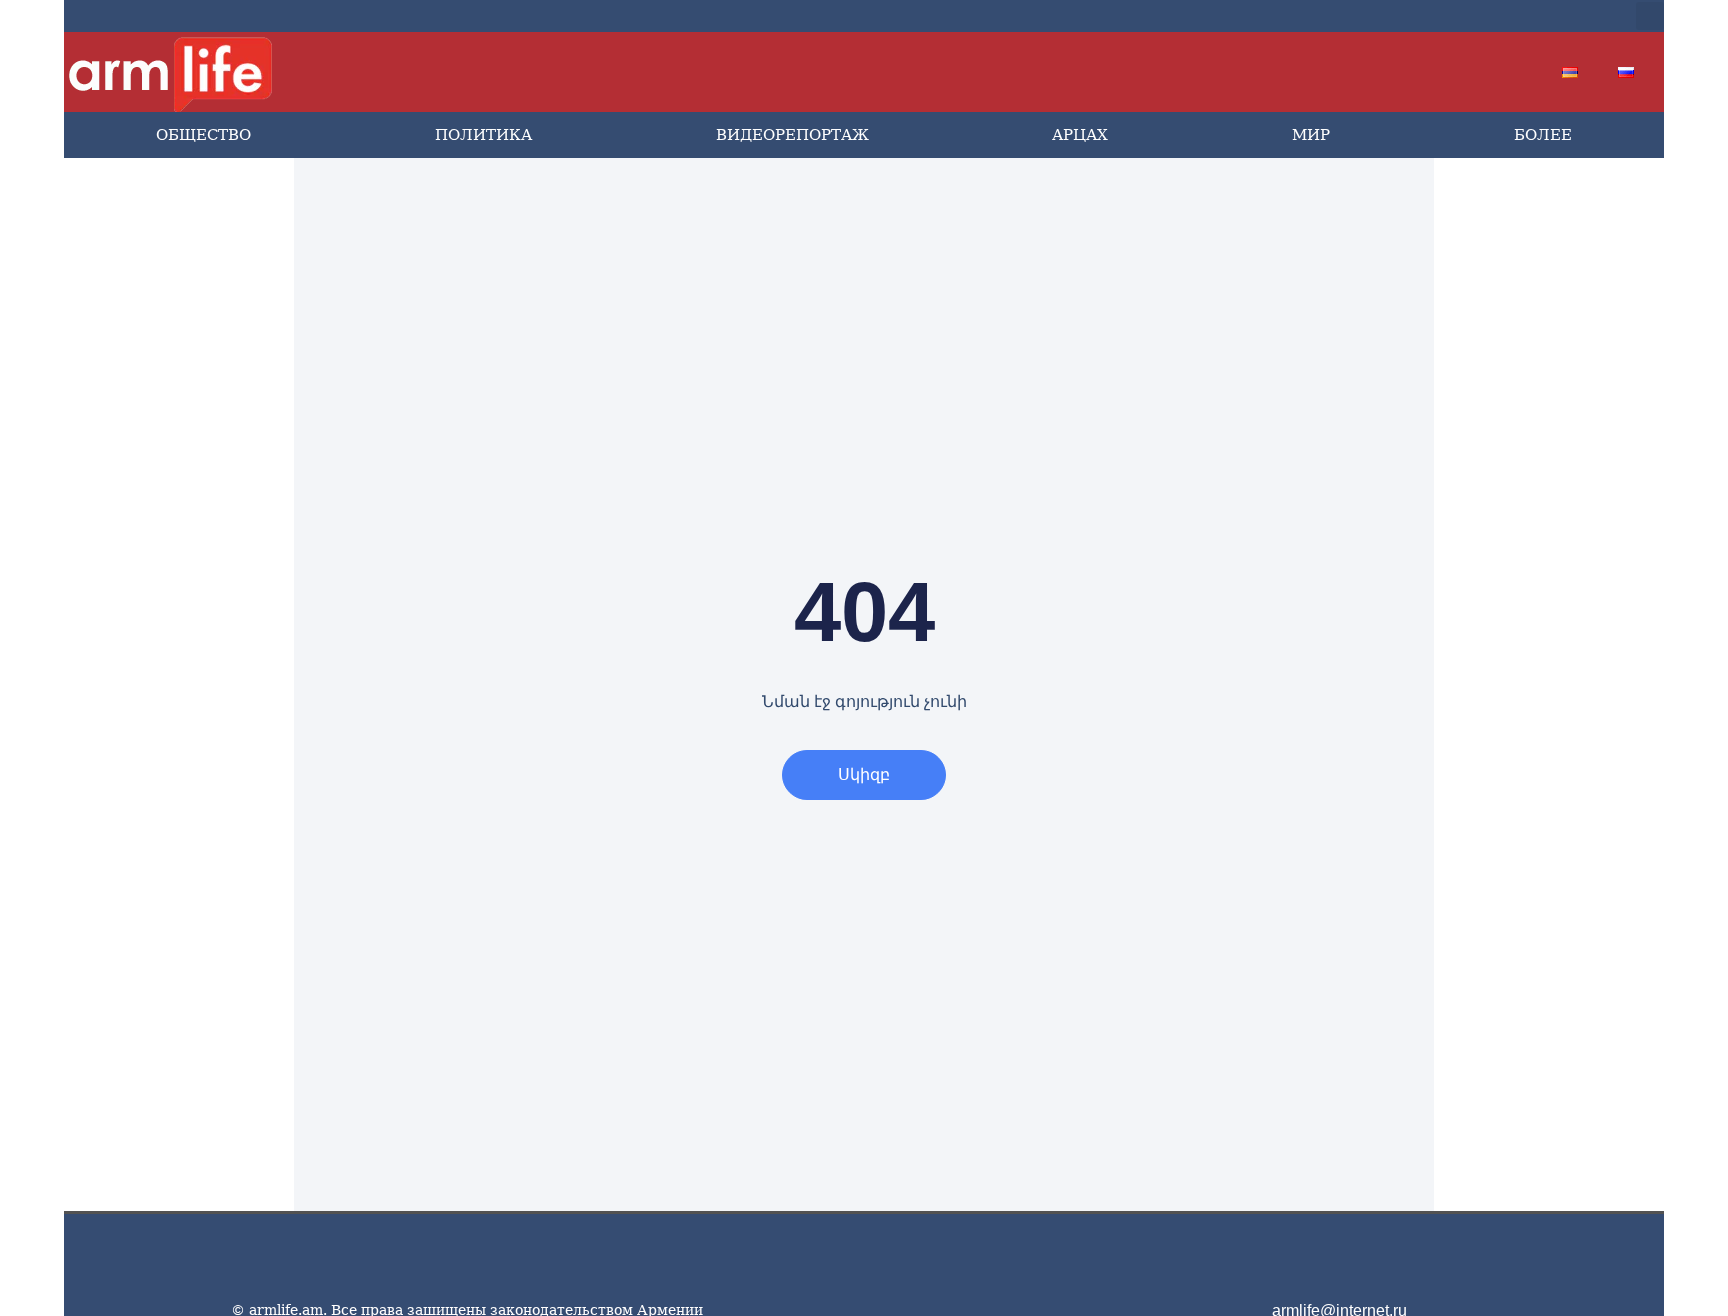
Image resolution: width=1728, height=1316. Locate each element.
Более (1543, 135)
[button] (1650, 16)
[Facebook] (1424, 16)
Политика (483, 135)
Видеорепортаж (792, 135)
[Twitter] (1456, 16)
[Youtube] (1488, 16)
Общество (203, 135)
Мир (1311, 135)
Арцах (1080, 135)
